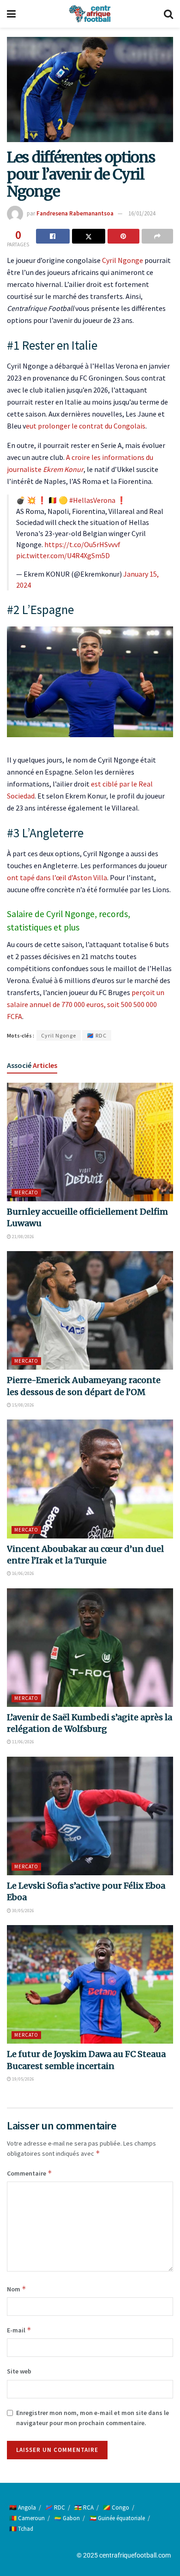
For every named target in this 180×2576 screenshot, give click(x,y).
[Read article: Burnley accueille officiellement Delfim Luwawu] (90, 1142)
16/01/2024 (142, 213)
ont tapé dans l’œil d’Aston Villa (57, 877)
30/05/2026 (23, 1911)
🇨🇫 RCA (84, 2507)
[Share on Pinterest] (123, 236)
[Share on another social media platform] (158, 236)
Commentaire (30, 2173)
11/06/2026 (23, 1742)
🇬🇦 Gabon (67, 2518)
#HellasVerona (92, 500)
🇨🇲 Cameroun (27, 2518)
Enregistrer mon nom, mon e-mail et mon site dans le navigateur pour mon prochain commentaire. (93, 2418)
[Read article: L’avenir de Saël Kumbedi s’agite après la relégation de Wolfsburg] (90, 1648)
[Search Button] (168, 14)
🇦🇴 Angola (23, 2507)
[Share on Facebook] (53, 236)
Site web (19, 2371)
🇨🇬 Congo (116, 2507)
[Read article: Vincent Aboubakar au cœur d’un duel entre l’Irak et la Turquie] (90, 1479)
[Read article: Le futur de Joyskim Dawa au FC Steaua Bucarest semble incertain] (90, 1984)
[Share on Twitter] (89, 236)
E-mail (19, 2330)
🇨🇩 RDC (97, 1035)
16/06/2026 (23, 1573)
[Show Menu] (11, 14)
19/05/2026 (23, 2079)
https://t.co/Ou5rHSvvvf (82, 544)
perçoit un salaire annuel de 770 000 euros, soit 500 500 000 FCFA (86, 1004)
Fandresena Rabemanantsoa (75, 213)
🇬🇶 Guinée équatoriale (117, 2518)
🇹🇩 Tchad (21, 2529)
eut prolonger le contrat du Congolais (86, 426)
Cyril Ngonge (123, 260)
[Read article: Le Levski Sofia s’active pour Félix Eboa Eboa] (90, 1816)
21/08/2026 (23, 1237)
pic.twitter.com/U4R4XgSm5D (63, 555)
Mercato (26, 1193)
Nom (17, 2289)
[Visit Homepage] (90, 14)
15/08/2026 (23, 1405)
